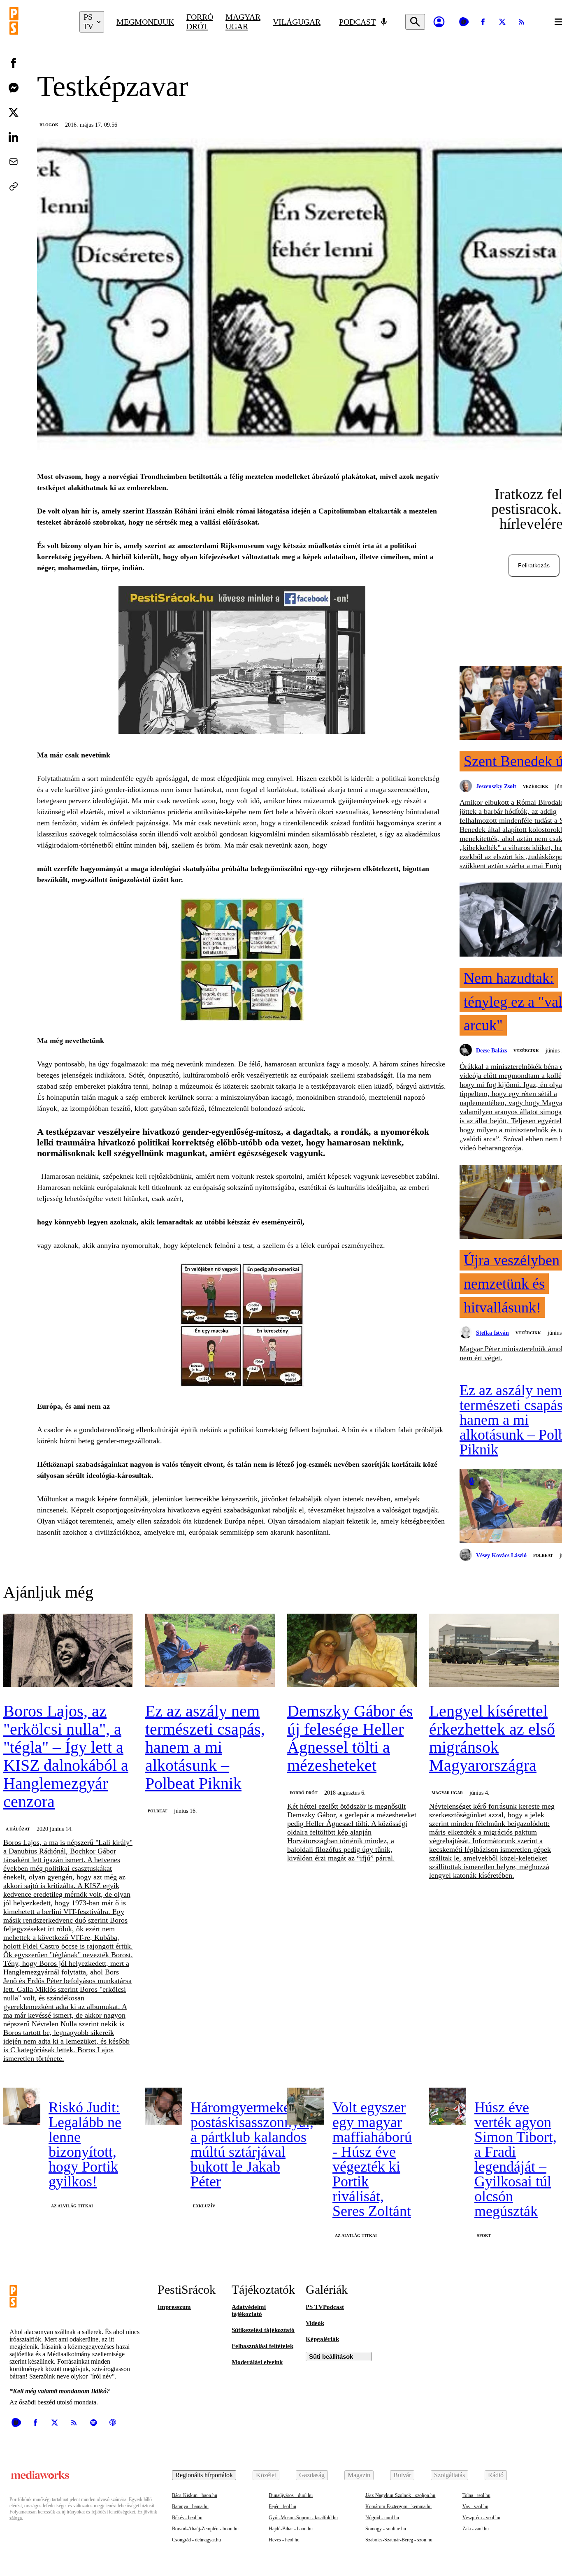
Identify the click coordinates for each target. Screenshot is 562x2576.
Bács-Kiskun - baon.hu (195, 2495)
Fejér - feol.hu (282, 2506)
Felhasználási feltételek (262, 2346)
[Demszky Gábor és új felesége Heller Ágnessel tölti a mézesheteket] (352, 1651)
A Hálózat (18, 1829)
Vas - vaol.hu (475, 2506)
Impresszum (174, 2307)
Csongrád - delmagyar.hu (196, 2540)
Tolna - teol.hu (476, 2495)
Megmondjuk (145, 22)
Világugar (297, 22)
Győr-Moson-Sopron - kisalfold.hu (303, 2518)
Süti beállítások (331, 2356)
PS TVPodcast (325, 2307)
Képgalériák (322, 2339)
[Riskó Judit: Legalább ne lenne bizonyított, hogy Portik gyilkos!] (22, 2106)
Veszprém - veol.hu (481, 2518)
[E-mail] (14, 162)
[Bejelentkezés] (439, 22)
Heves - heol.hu (284, 2540)
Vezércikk (536, 786)
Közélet (266, 2475)
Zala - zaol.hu (476, 2529)
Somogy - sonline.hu (386, 2529)
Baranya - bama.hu (190, 2506)
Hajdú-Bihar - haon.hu (291, 2529)
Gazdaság (312, 2475)
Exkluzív (204, 2206)
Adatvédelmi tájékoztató (249, 2310)
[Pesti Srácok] (38, 22)
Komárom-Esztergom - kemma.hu (398, 2506)
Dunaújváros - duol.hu (291, 2495)
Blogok (49, 125)
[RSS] (522, 22)
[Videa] (464, 22)
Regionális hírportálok (204, 2475)
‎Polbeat (543, 1555)
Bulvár (402, 2475)
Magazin (359, 2475)
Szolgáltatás (449, 2475)
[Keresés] (415, 22)
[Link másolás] (14, 186)
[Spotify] (93, 2423)
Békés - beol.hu (187, 2518)
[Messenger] (14, 88)
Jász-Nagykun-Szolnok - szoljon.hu (400, 2495)
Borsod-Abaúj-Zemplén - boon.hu (205, 2529)
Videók (315, 2323)
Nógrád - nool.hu (382, 2518)
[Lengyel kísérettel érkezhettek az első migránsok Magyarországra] (494, 1651)
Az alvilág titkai (72, 2206)
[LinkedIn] (14, 137)
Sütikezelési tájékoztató (263, 2330)
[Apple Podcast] (113, 2423)
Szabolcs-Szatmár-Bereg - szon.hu (399, 2540)
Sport (484, 2236)
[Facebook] (483, 22)
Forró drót (200, 22)
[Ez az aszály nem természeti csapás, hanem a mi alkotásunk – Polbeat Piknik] (210, 1651)
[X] (502, 22)
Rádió (496, 2475)
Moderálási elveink (257, 2362)
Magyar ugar (243, 22)
